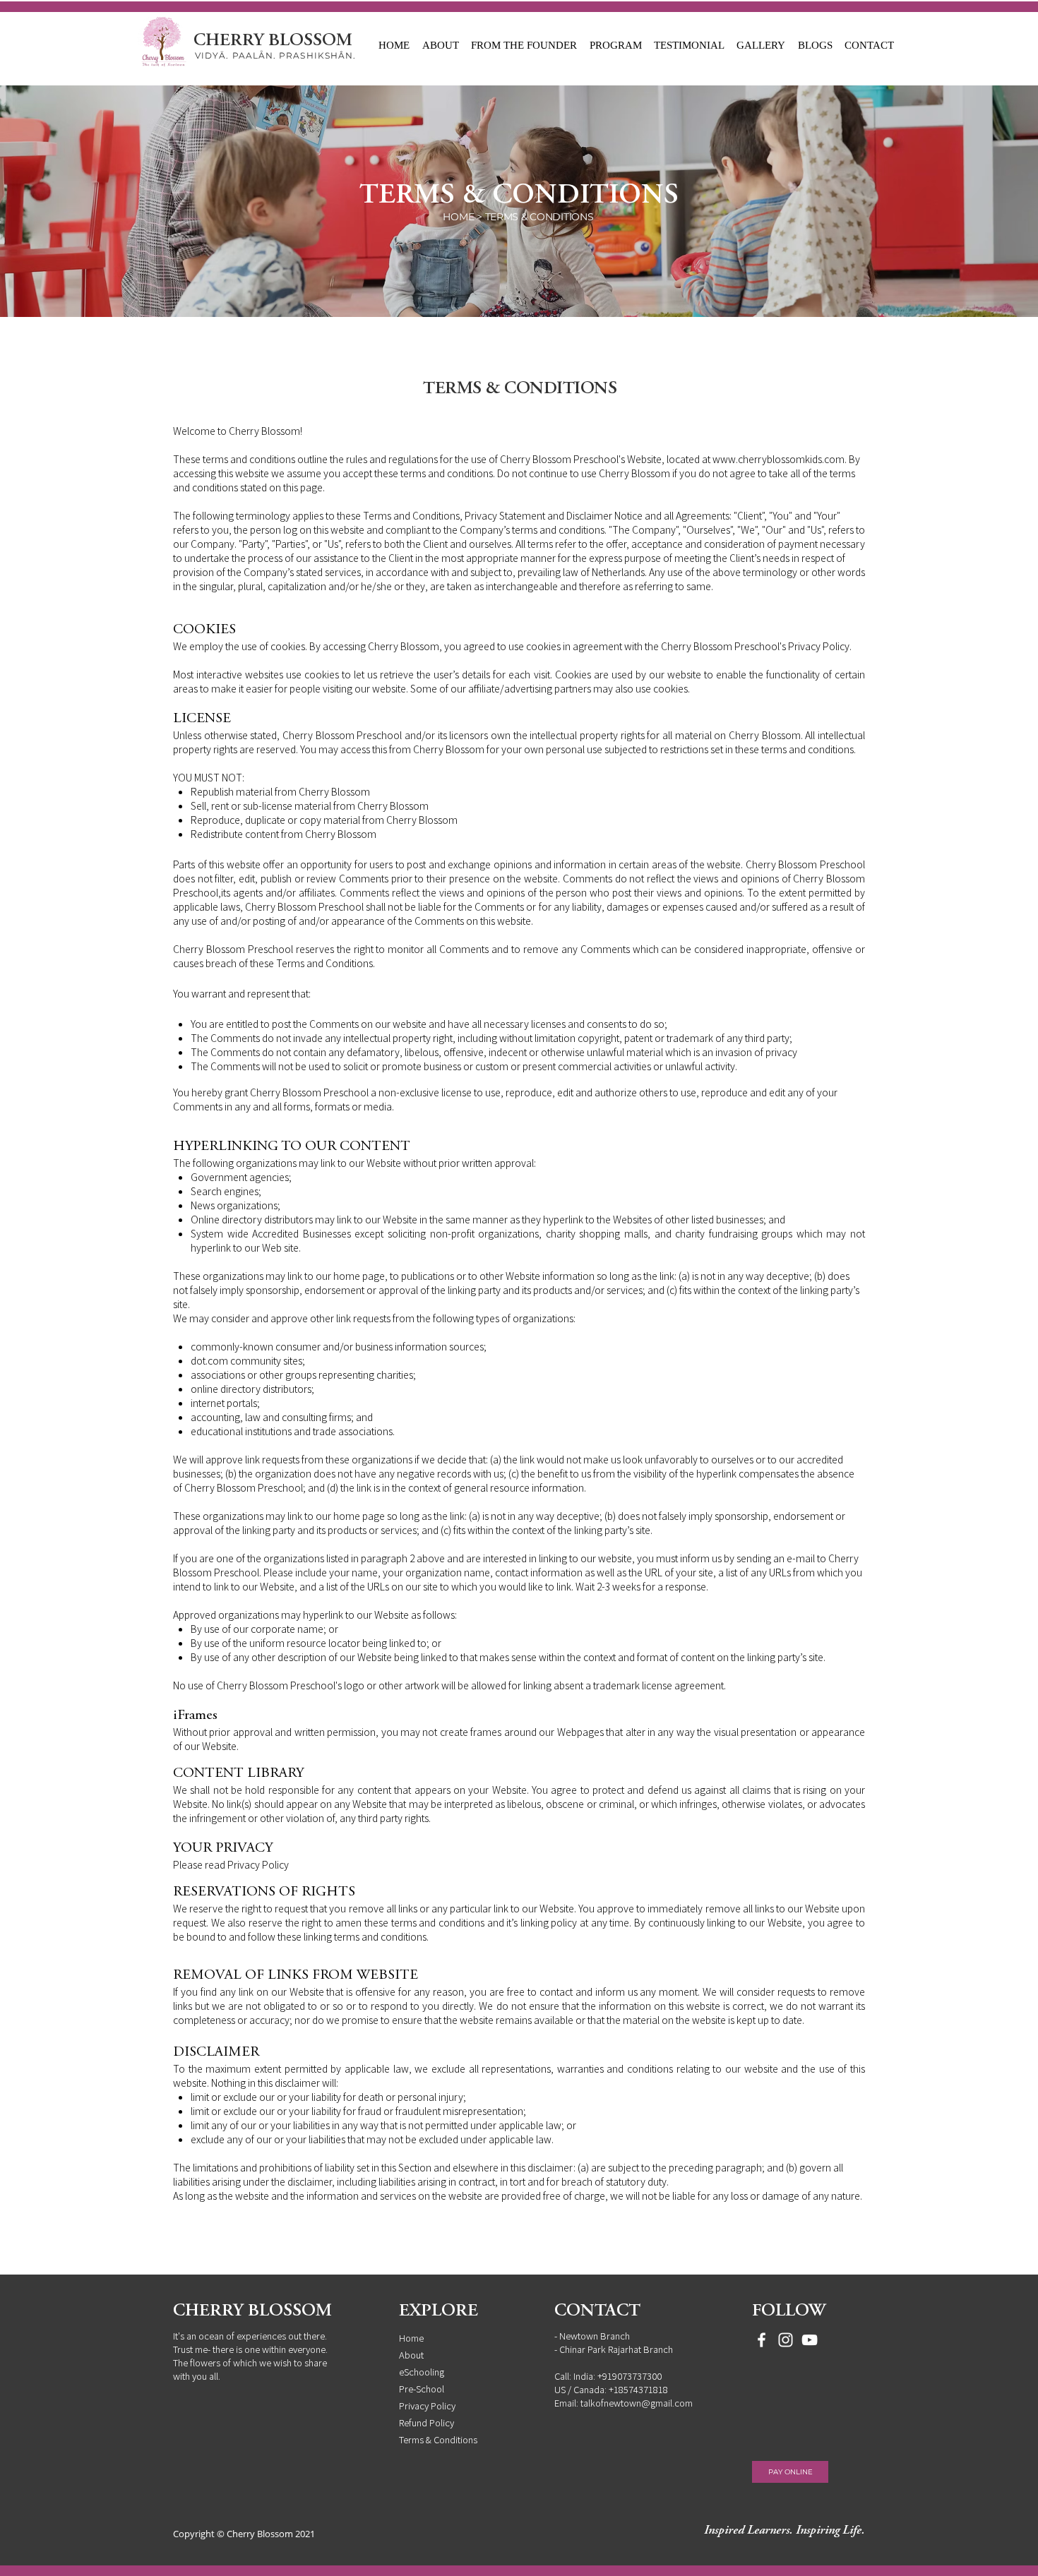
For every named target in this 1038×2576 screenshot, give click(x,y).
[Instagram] (786, 2340)
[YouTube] (810, 2340)
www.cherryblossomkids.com (778, 459)
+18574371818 (638, 2389)
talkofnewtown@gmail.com (637, 2403)
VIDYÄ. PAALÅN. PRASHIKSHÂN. (275, 55)
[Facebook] (762, 2340)
